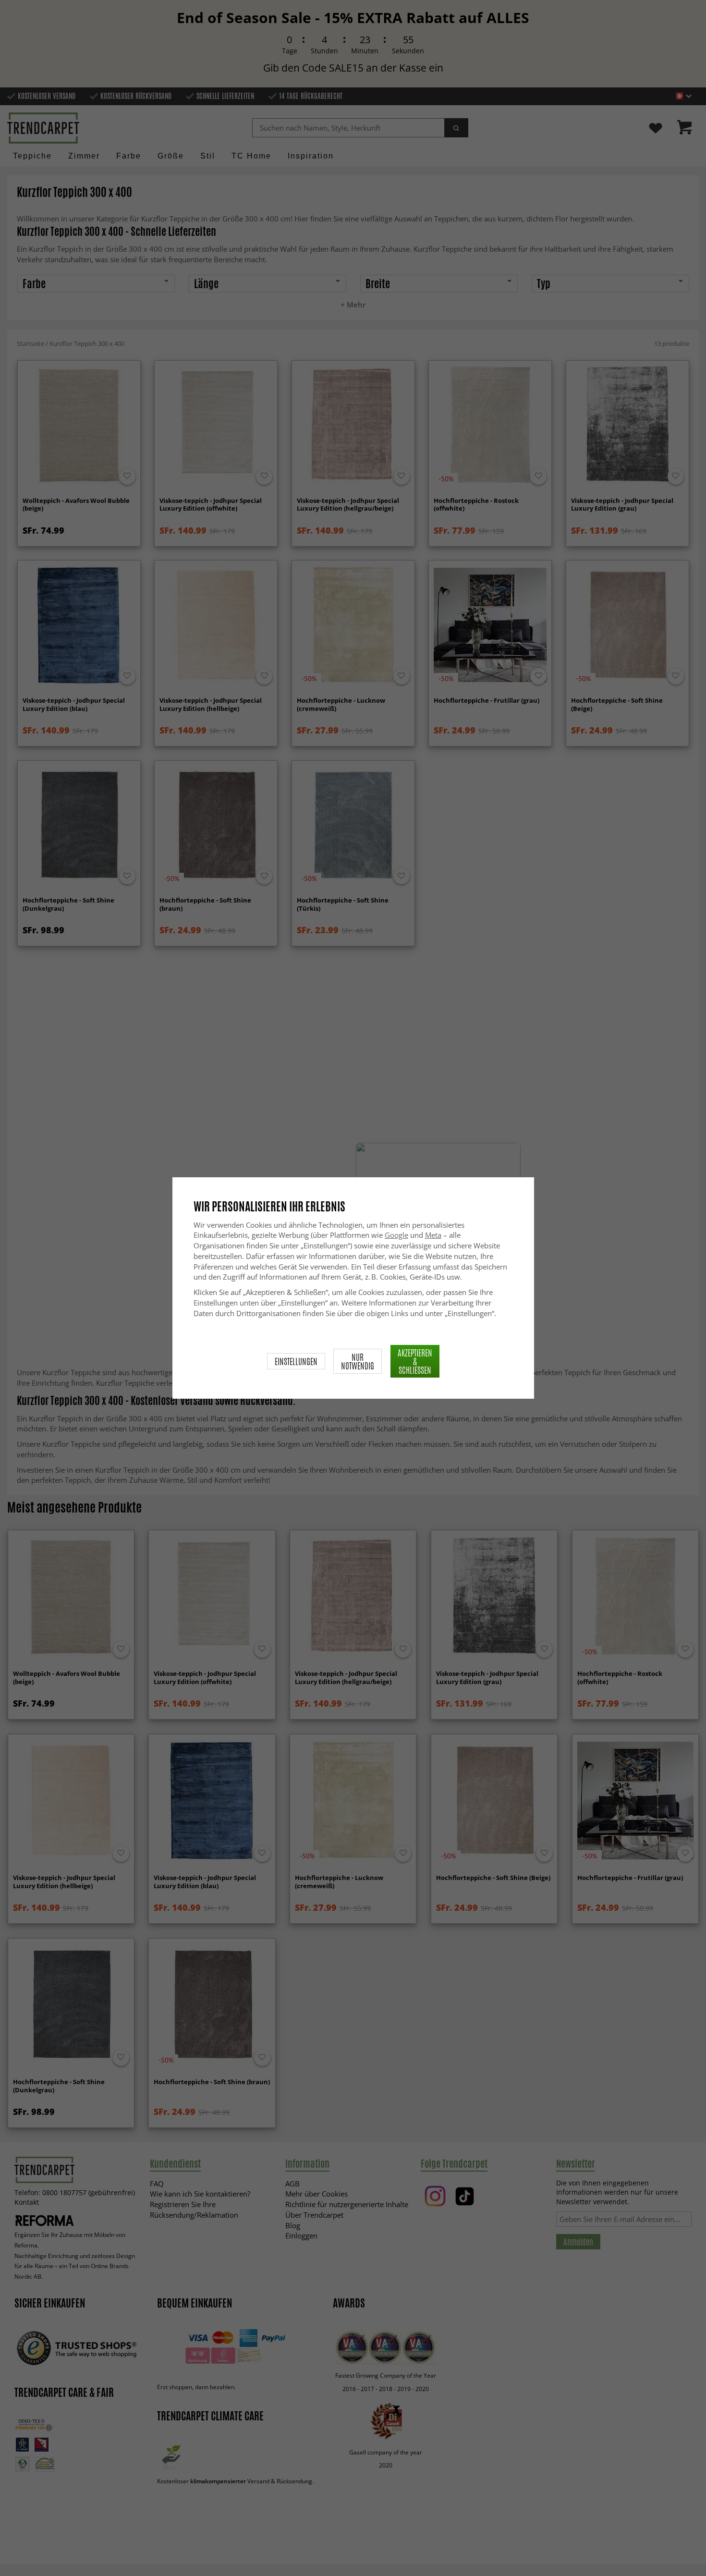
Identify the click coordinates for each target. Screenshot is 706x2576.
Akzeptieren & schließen (415, 1361)
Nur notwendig (358, 1361)
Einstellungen (296, 1361)
